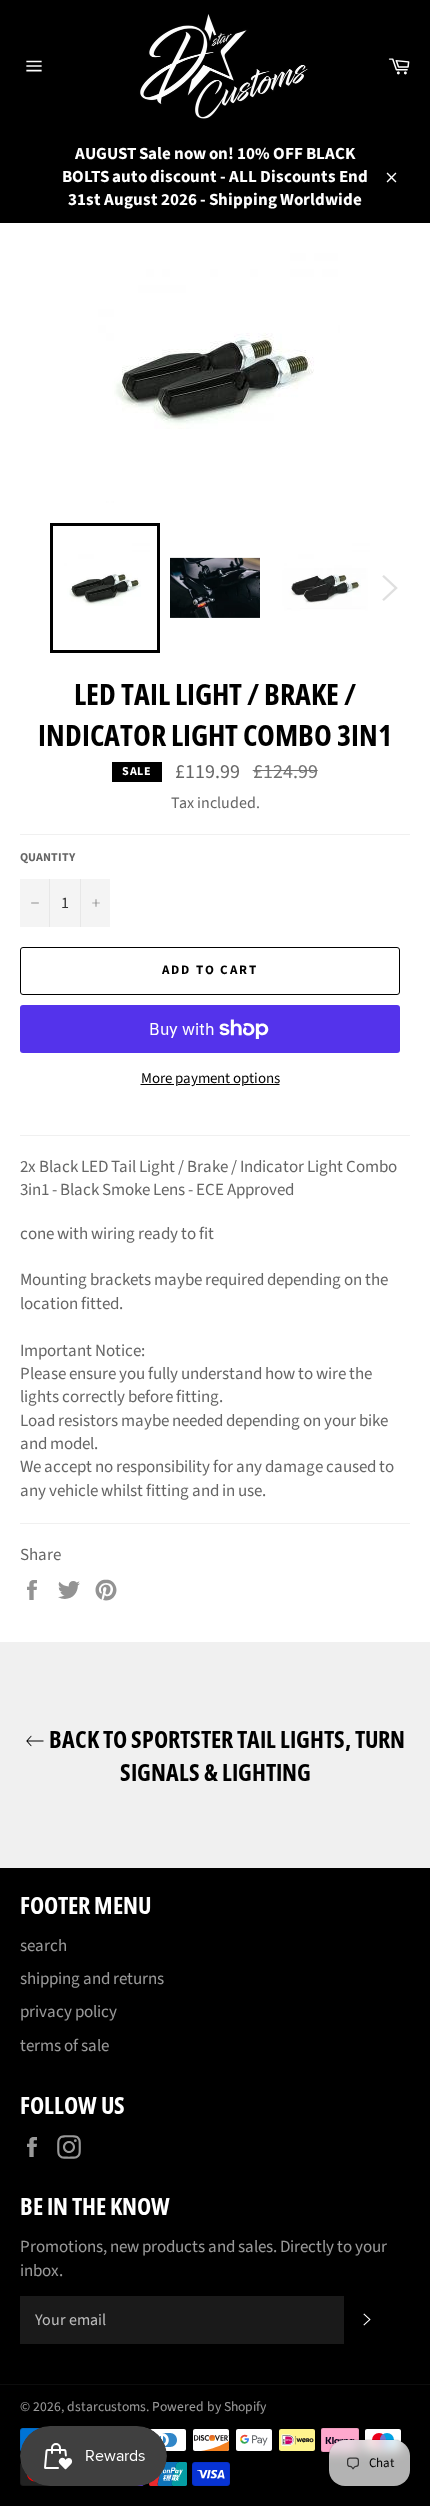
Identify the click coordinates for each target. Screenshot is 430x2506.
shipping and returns (92, 1979)
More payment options (210, 1079)
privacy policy (68, 2012)
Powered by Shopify (209, 2406)
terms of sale (64, 2046)
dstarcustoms (106, 2406)
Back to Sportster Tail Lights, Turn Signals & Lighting (225, 1755)
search (43, 1946)
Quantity (47, 858)
